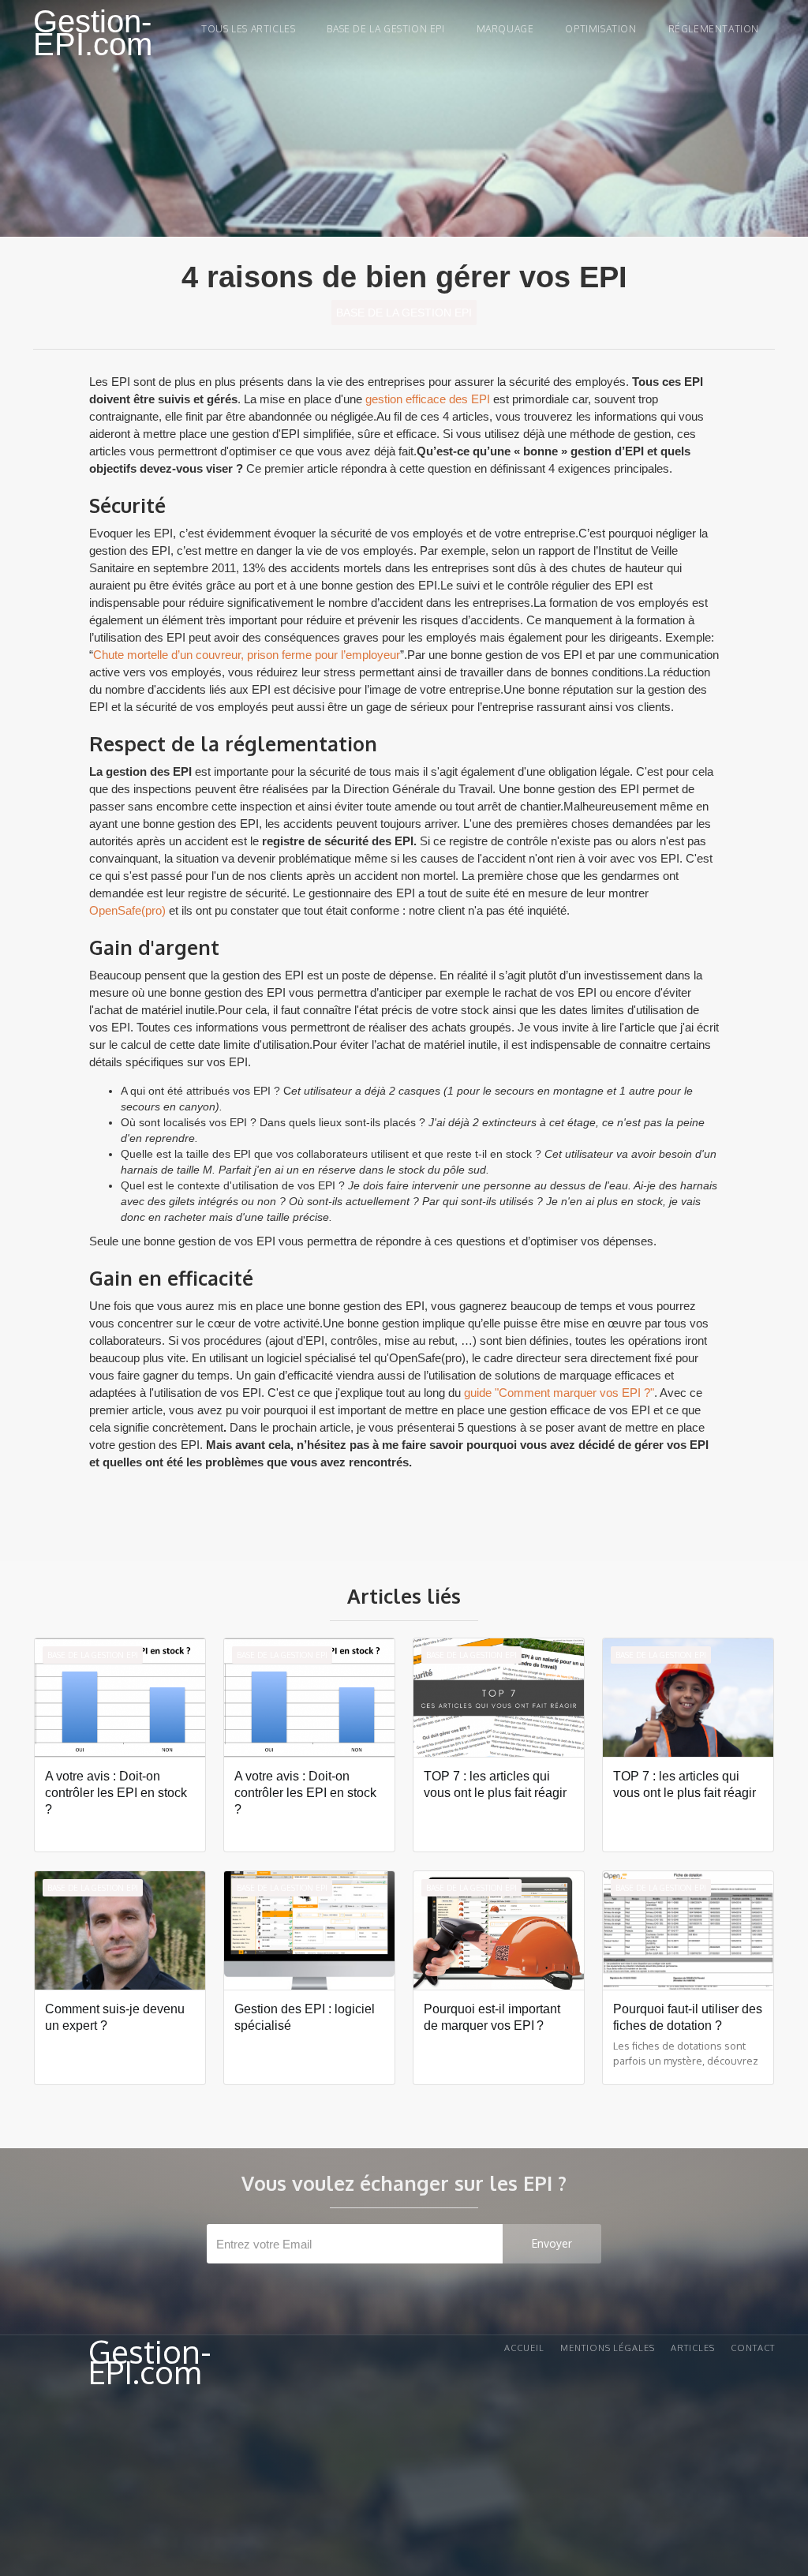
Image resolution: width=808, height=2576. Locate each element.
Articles (693, 2348)
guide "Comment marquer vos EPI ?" (559, 1393)
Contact (753, 2348)
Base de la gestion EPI (404, 313)
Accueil (524, 2348)
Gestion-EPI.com (93, 33)
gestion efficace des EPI (428, 399)
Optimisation (600, 29)
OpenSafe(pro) (127, 910)
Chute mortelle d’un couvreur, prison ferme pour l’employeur (247, 655)
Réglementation (714, 29)
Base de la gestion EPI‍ (385, 29)
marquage (505, 29)
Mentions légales (608, 2348)
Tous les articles (248, 29)
